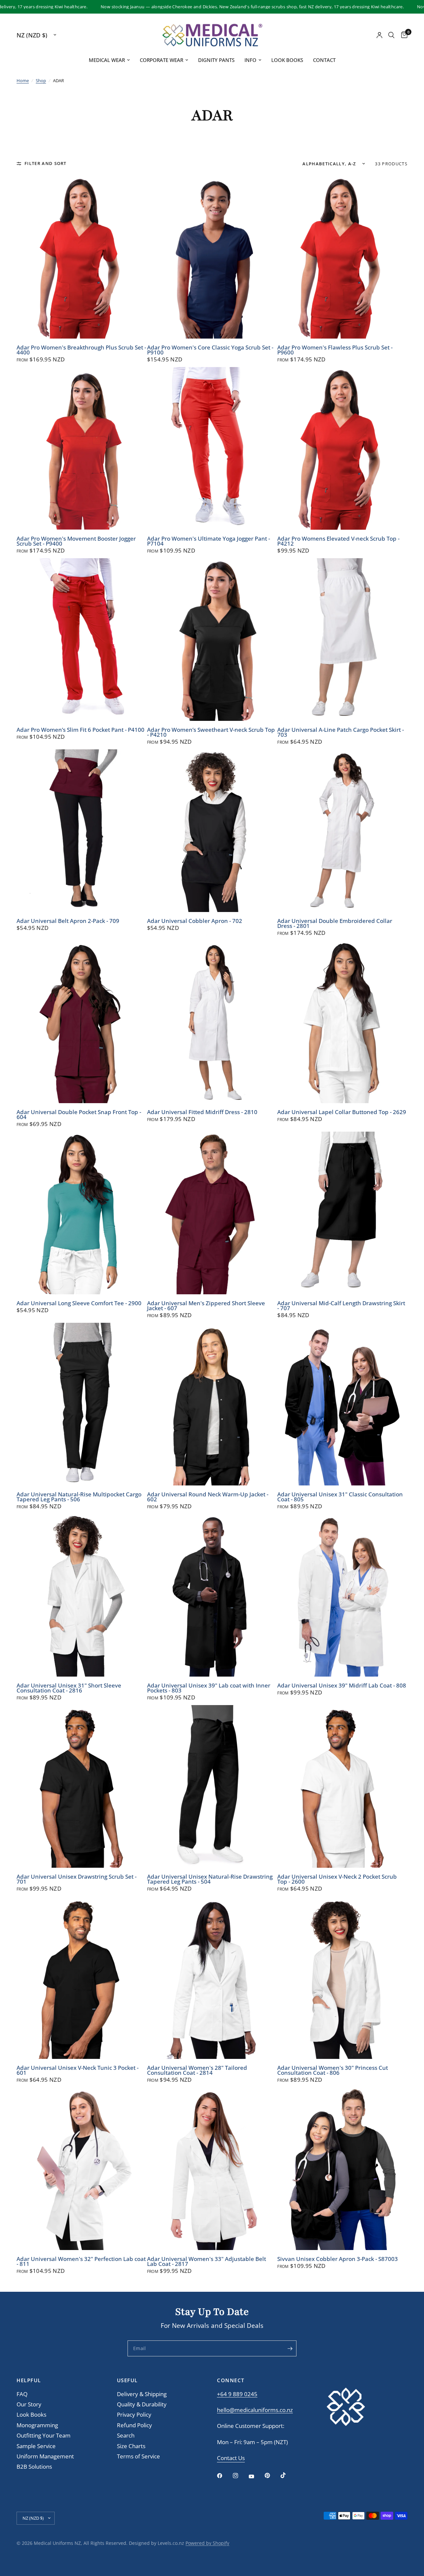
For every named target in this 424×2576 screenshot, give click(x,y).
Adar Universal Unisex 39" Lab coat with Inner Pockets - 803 (209, 1688)
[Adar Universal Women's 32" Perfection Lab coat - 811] (82, 2169)
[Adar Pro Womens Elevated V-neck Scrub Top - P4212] (342, 448)
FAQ (22, 2394)
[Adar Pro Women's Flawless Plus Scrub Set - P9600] (342, 257)
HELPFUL (29, 2380)
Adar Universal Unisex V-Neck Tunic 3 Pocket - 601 (78, 2070)
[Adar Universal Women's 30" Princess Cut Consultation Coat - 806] (342, 1978)
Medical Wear (107, 60)
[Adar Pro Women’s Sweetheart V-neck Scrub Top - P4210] (212, 640)
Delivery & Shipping (142, 2394)
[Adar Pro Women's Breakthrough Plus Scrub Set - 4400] (82, 257)
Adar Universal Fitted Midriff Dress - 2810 (202, 1112)
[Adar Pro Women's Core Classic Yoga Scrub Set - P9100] (212, 257)
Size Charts (131, 2446)
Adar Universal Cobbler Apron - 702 (195, 921)
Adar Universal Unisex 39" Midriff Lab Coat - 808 (342, 1686)
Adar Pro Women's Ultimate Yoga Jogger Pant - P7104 (209, 541)
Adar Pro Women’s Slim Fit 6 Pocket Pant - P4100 (80, 730)
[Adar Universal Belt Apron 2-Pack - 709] (82, 831)
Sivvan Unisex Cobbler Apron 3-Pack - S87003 (338, 2259)
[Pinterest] (272, 2475)
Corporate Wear (161, 60)
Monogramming (37, 2425)
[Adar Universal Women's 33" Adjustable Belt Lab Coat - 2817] (212, 2169)
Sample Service (36, 2446)
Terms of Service (138, 2456)
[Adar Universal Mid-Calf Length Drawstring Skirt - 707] (342, 1213)
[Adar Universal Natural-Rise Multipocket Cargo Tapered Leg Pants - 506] (82, 1404)
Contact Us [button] (231, 2458)
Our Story (29, 2404)
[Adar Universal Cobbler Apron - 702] (212, 831)
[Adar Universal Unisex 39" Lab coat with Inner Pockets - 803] (212, 1595)
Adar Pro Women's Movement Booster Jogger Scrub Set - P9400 (76, 541)
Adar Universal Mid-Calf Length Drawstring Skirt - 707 (341, 1306)
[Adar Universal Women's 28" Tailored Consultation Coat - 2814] (212, 1978)
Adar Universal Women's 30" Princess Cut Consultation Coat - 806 (333, 2070)
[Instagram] (240, 2476)
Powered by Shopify (207, 2543)
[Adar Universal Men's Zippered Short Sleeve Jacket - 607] (212, 1213)
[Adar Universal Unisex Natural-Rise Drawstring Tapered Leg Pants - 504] (212, 1786)
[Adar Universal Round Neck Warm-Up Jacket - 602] (212, 1404)
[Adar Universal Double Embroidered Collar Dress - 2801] (342, 831)
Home (23, 80)
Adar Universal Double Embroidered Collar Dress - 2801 (335, 924)
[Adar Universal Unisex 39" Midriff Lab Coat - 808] (342, 1595)
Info (250, 60)
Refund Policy (134, 2425)
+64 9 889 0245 (237, 2394)
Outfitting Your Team (44, 2435)
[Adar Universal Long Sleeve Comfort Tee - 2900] (82, 1213)
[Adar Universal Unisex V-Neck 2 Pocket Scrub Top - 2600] (342, 1786)
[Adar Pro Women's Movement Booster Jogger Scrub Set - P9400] (82, 448)
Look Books (287, 60)
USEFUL (127, 2380)
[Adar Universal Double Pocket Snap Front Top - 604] (82, 1022)
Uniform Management (45, 2456)
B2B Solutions (34, 2467)
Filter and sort (46, 163)
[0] (403, 35)
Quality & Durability (142, 2404)
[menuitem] (109, 60)
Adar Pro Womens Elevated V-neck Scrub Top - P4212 (338, 541)
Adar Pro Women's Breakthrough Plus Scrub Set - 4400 (81, 350)
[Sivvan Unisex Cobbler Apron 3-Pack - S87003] (342, 2169)
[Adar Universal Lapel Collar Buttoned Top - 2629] (342, 1022)
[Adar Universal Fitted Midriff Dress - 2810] (212, 1022)
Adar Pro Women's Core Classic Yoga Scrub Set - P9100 (210, 350)
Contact (324, 60)
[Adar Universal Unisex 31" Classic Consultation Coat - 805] (342, 1404)
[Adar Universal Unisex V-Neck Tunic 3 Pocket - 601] (82, 1978)
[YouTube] (256, 2476)
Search (126, 2435)
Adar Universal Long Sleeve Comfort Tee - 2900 (79, 1303)
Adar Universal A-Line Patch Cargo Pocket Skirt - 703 (341, 732)
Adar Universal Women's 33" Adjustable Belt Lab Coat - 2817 (207, 2262)
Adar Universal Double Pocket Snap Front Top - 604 (79, 1115)
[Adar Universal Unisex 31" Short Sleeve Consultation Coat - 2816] (82, 1595)
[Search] (391, 35)
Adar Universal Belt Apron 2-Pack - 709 (68, 921)
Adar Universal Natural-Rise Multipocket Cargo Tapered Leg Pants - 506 (79, 1497)
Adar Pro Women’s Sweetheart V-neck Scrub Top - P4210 (211, 732)
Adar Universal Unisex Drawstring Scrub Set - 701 (77, 1879)
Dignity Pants (216, 60)
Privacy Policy (134, 2415)
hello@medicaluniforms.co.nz (255, 2410)
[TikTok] (288, 2475)
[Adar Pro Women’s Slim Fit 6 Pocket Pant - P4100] (82, 640)
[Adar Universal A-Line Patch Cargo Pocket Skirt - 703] (342, 640)
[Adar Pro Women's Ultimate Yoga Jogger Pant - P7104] (212, 448)
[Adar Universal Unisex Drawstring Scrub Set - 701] (82, 1786)
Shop (41, 80)
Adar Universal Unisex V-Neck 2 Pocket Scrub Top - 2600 (337, 1879)
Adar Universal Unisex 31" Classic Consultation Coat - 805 (340, 1497)
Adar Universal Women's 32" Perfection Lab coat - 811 (81, 2262)
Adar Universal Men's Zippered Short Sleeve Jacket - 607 (206, 1306)
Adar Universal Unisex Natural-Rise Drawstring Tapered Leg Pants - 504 (210, 1879)
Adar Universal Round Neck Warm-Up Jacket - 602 (208, 1497)
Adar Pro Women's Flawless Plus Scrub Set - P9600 (335, 350)
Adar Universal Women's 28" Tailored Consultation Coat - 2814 (197, 2070)
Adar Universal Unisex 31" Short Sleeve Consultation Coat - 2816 (69, 1688)
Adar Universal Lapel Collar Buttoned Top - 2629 (342, 1112)
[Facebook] (224, 2476)
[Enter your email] (290, 2348)
